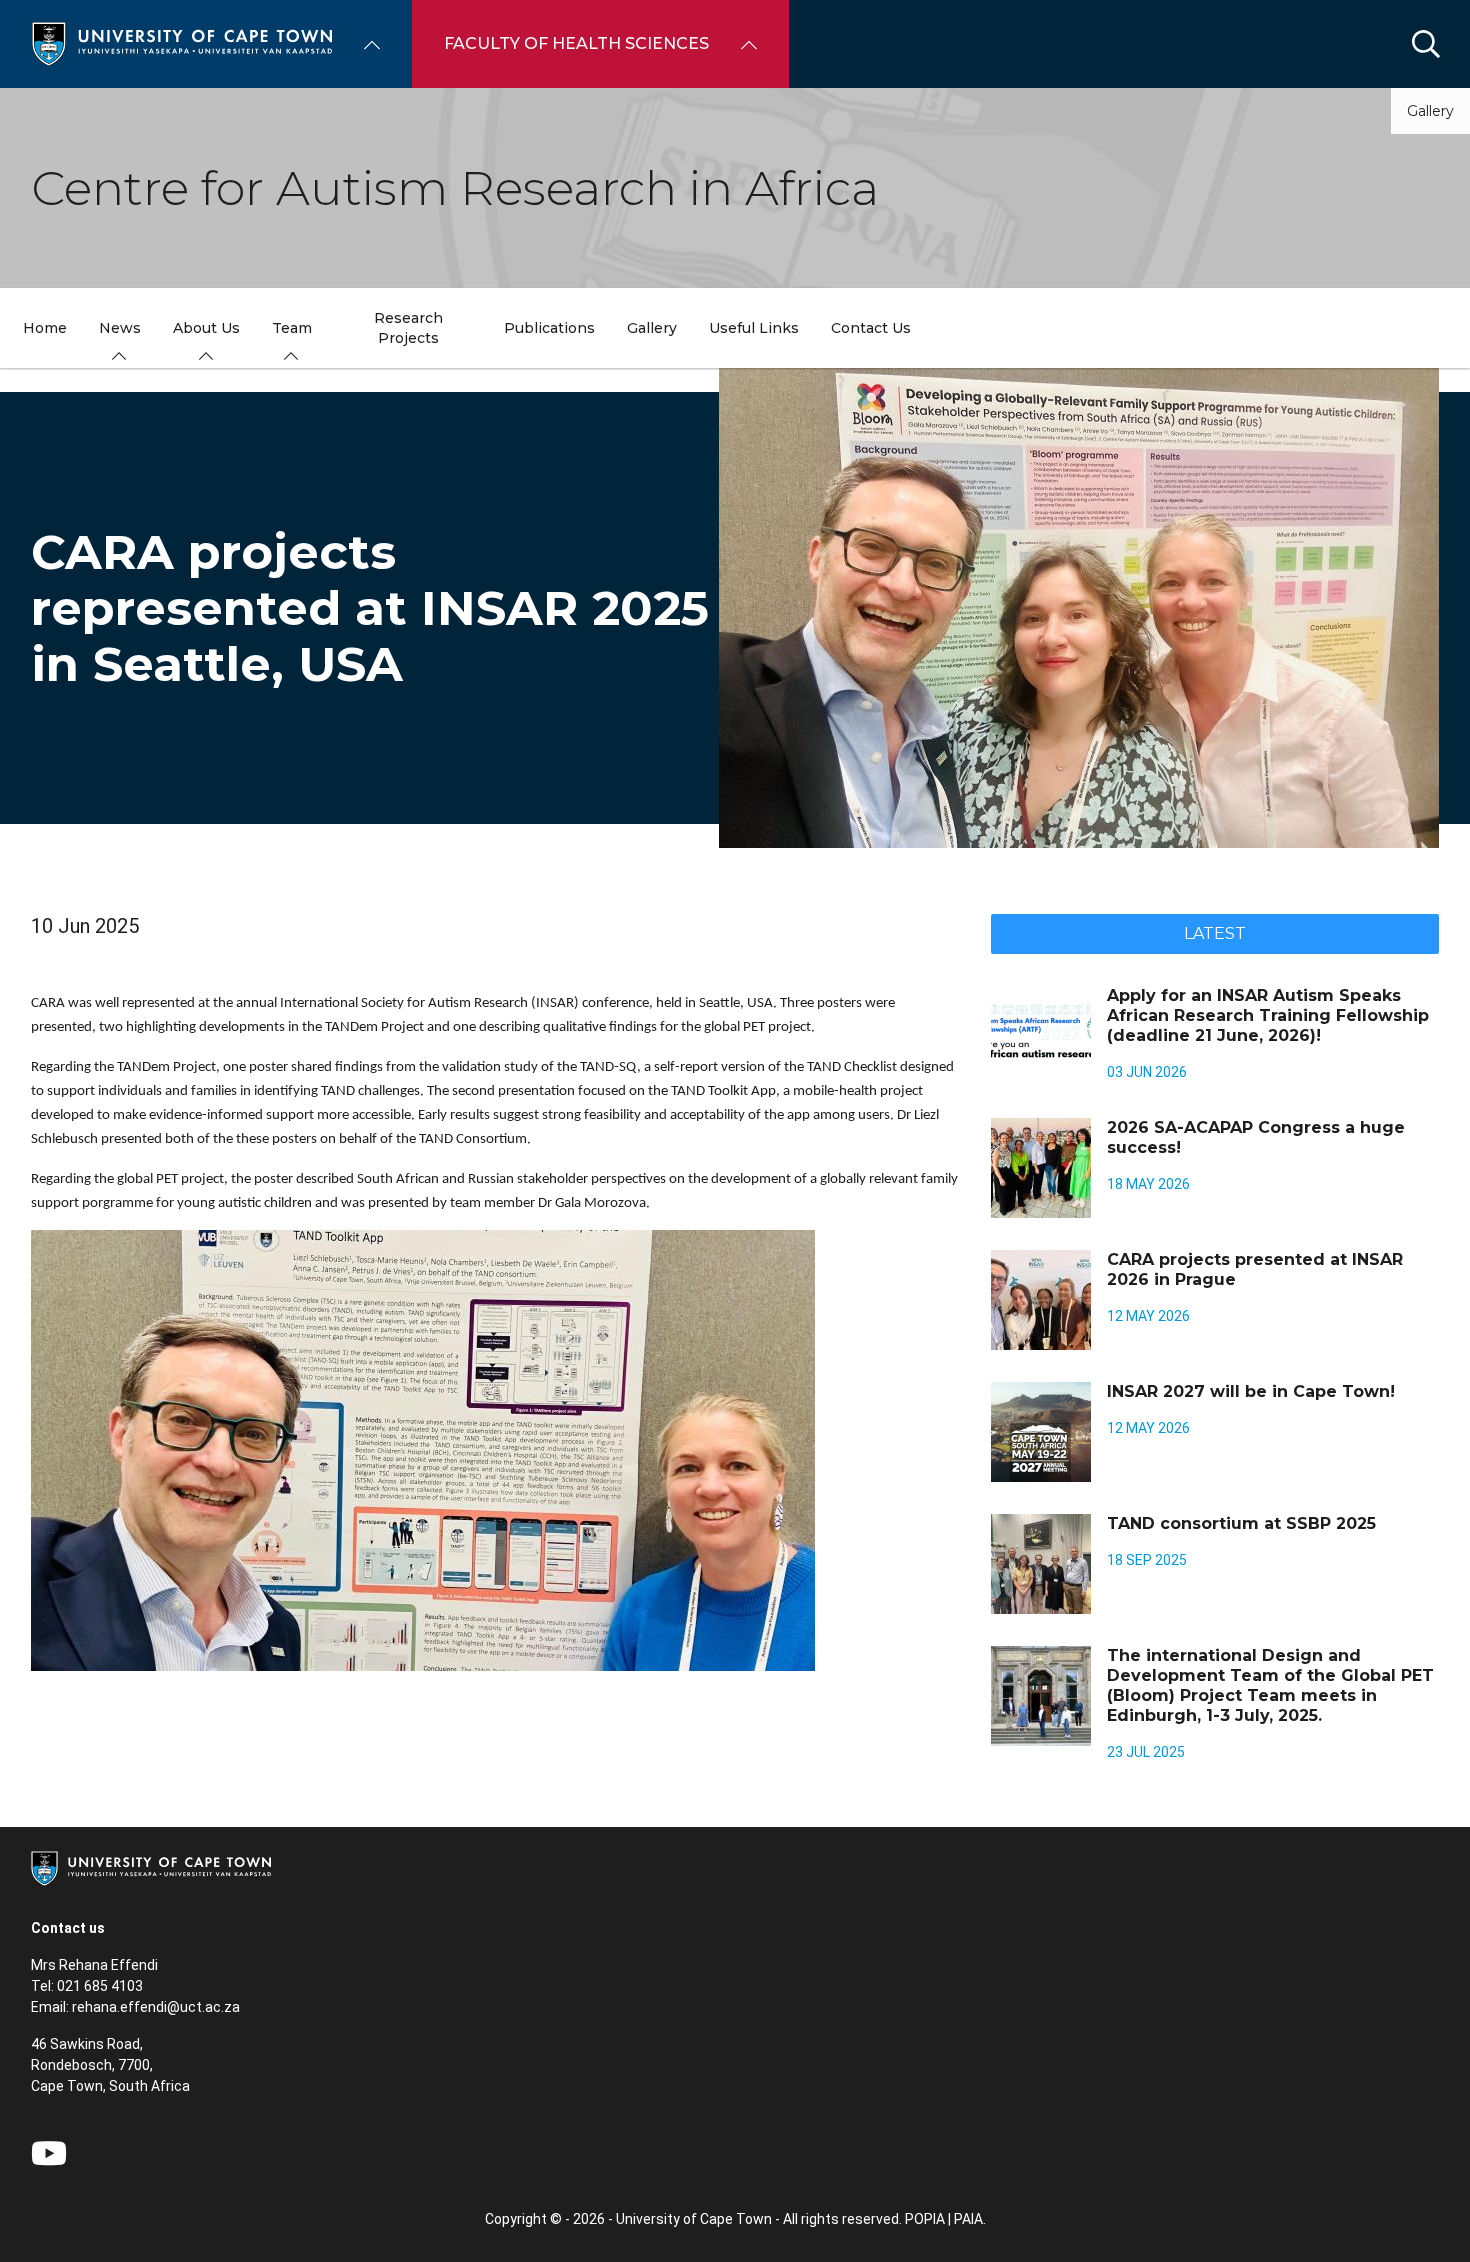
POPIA (925, 2219)
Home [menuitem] (45, 328)
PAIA (968, 2219)
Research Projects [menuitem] (408, 328)
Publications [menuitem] (549, 328)
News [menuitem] (120, 328)
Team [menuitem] (292, 328)
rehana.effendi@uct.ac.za (156, 2007)
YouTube (49, 2153)
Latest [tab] (1215, 933)
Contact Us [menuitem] (871, 328)
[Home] (182, 42)
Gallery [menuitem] (652, 328)
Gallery (1430, 111)
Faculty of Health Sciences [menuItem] (576, 43)
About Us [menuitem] (206, 328)
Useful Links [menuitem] (754, 328)
